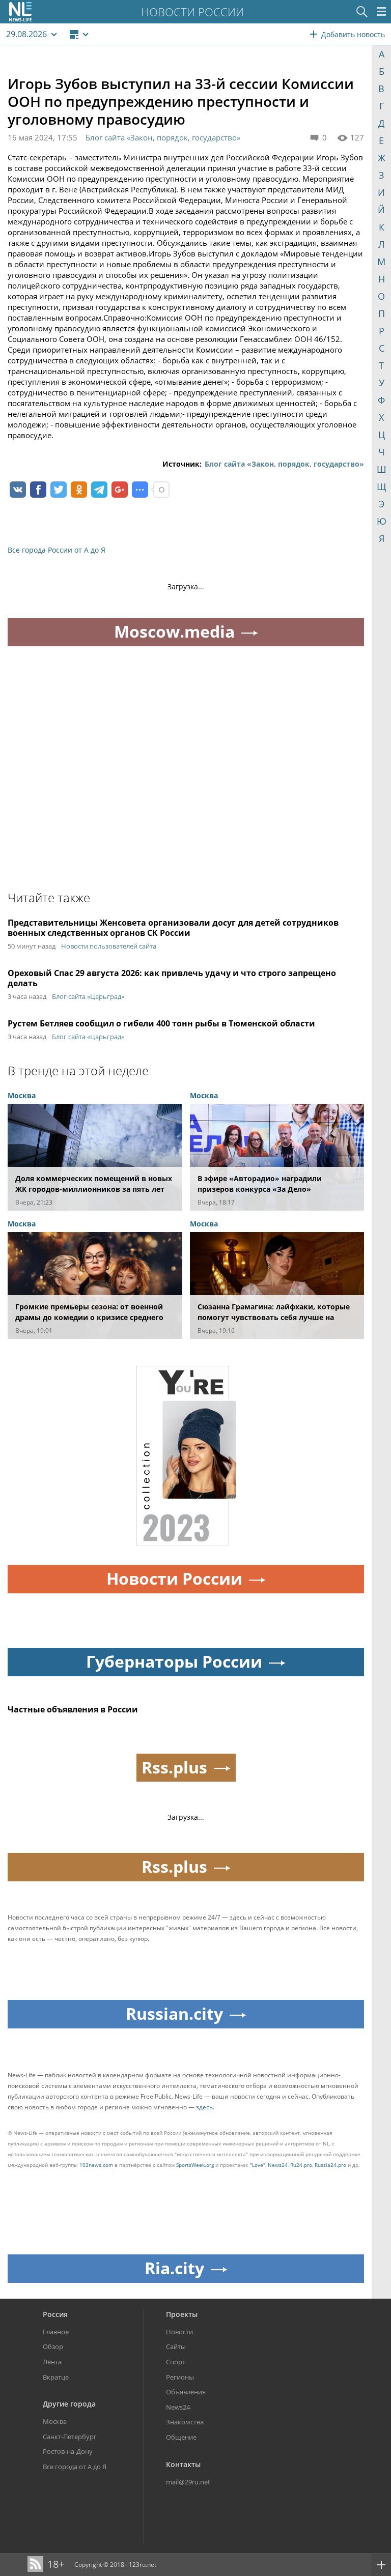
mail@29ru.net (188, 2482)
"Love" (258, 2165)
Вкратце (56, 2377)
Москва (55, 2421)
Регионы (180, 2377)
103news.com (96, 2165)
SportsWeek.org (195, 2165)
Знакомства (185, 2422)
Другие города (69, 2404)
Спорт (176, 2362)
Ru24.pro (301, 2165)
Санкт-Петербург (70, 2437)
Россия (55, 2314)
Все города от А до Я (75, 2467)
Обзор (53, 2346)
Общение (181, 2437)
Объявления (186, 2392)
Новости (179, 2332)
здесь (204, 2107)
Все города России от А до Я (57, 550)
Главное (56, 2332)
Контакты (183, 2464)
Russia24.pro (330, 2165)
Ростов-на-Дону (68, 2451)
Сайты (176, 2346)
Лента (52, 2362)
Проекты (182, 2314)
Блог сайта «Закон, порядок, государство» (163, 137)
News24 (278, 2165)
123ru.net (143, 2565)
